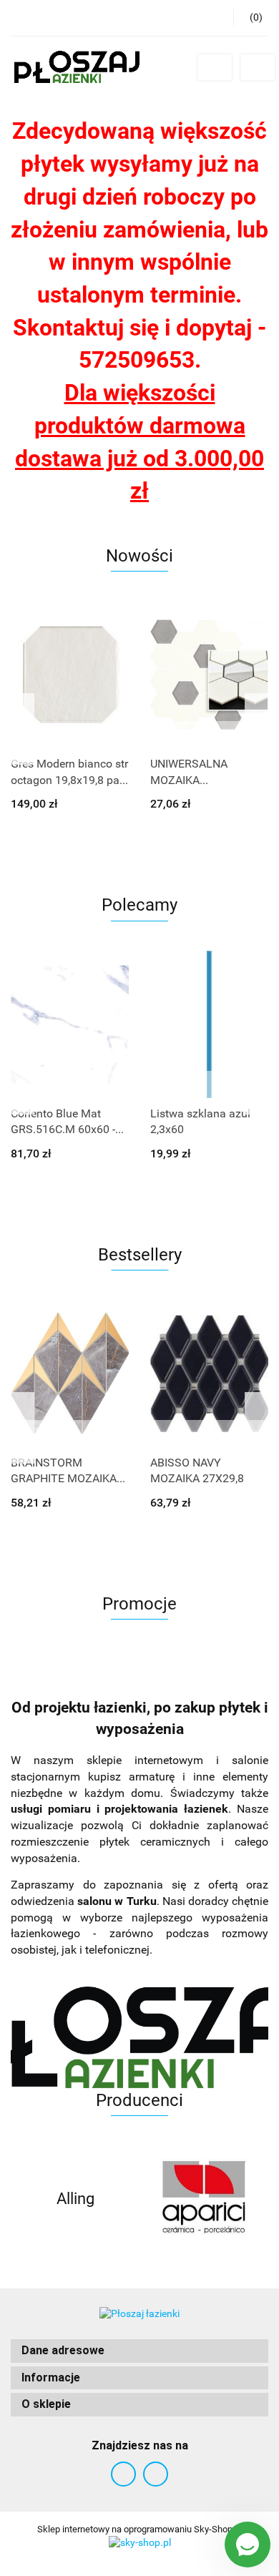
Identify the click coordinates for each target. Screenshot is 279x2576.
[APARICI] (204, 2199)
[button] (139, 2351)
